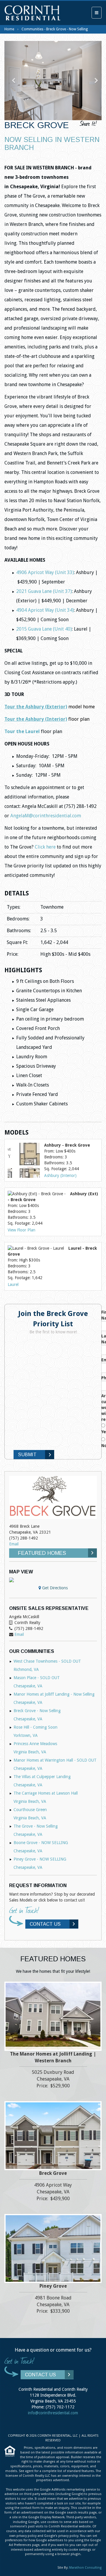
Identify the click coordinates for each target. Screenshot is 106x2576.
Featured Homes (42, 1553)
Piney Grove (53, 2286)
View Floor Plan (21, 1230)
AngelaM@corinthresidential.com (46, 816)
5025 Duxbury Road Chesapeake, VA (53, 2079)
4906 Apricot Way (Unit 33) (45, 572)
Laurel (13, 1284)
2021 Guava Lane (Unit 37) (44, 591)
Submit (27, 1455)
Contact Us (45, 1924)
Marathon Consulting (85, 2568)
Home (9, 29)
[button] (12, 81)
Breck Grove (53, 2173)
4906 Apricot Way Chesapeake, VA (53, 2192)
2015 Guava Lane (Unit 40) (44, 629)
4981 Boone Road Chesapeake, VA (53, 2305)
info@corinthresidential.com (53, 2413)
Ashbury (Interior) (60, 1175)
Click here (45, 847)
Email (14, 1544)
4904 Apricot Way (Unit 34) (45, 610)
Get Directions (54, 1588)
